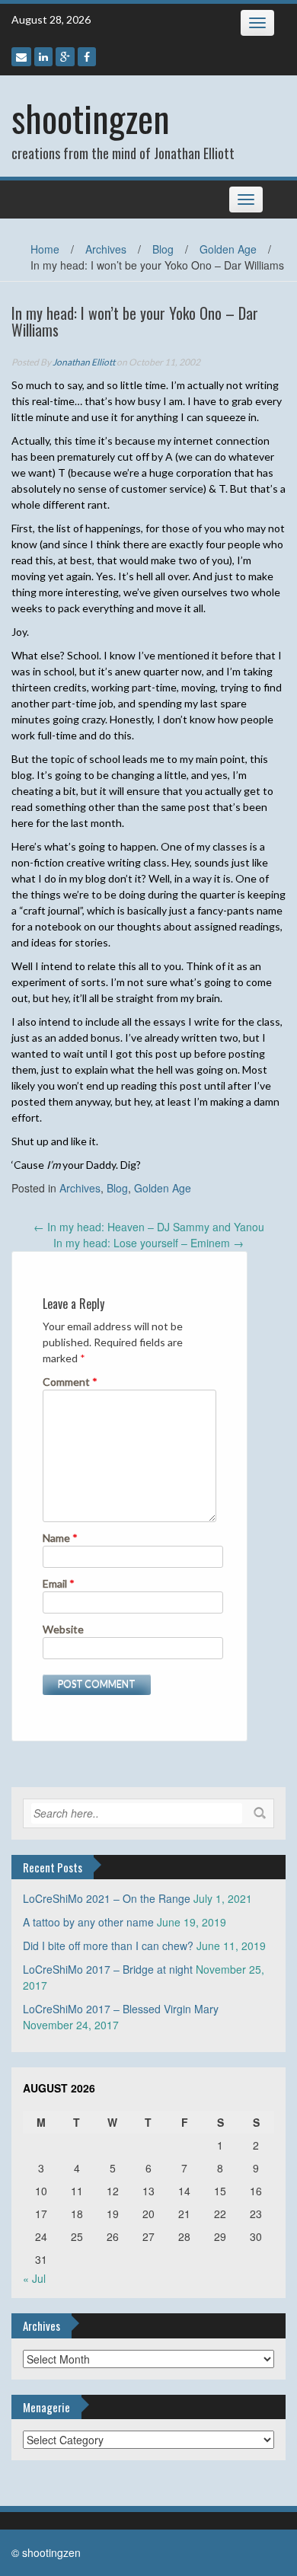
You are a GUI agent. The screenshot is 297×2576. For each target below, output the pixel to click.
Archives (106, 249)
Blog (163, 249)
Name (60, 1538)
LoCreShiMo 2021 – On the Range (107, 1898)
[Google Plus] (65, 57)
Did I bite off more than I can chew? (108, 1946)
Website (63, 1629)
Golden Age (228, 249)
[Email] (21, 57)
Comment (70, 1382)
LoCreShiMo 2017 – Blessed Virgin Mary (121, 2009)
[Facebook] (87, 57)
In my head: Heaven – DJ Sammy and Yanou (149, 1227)
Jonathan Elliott (84, 362)
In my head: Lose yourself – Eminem (148, 1243)
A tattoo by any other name (88, 1922)
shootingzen (91, 118)
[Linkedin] (43, 57)
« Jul (34, 2278)
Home (45, 249)
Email (59, 1583)
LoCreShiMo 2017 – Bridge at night (108, 1969)
